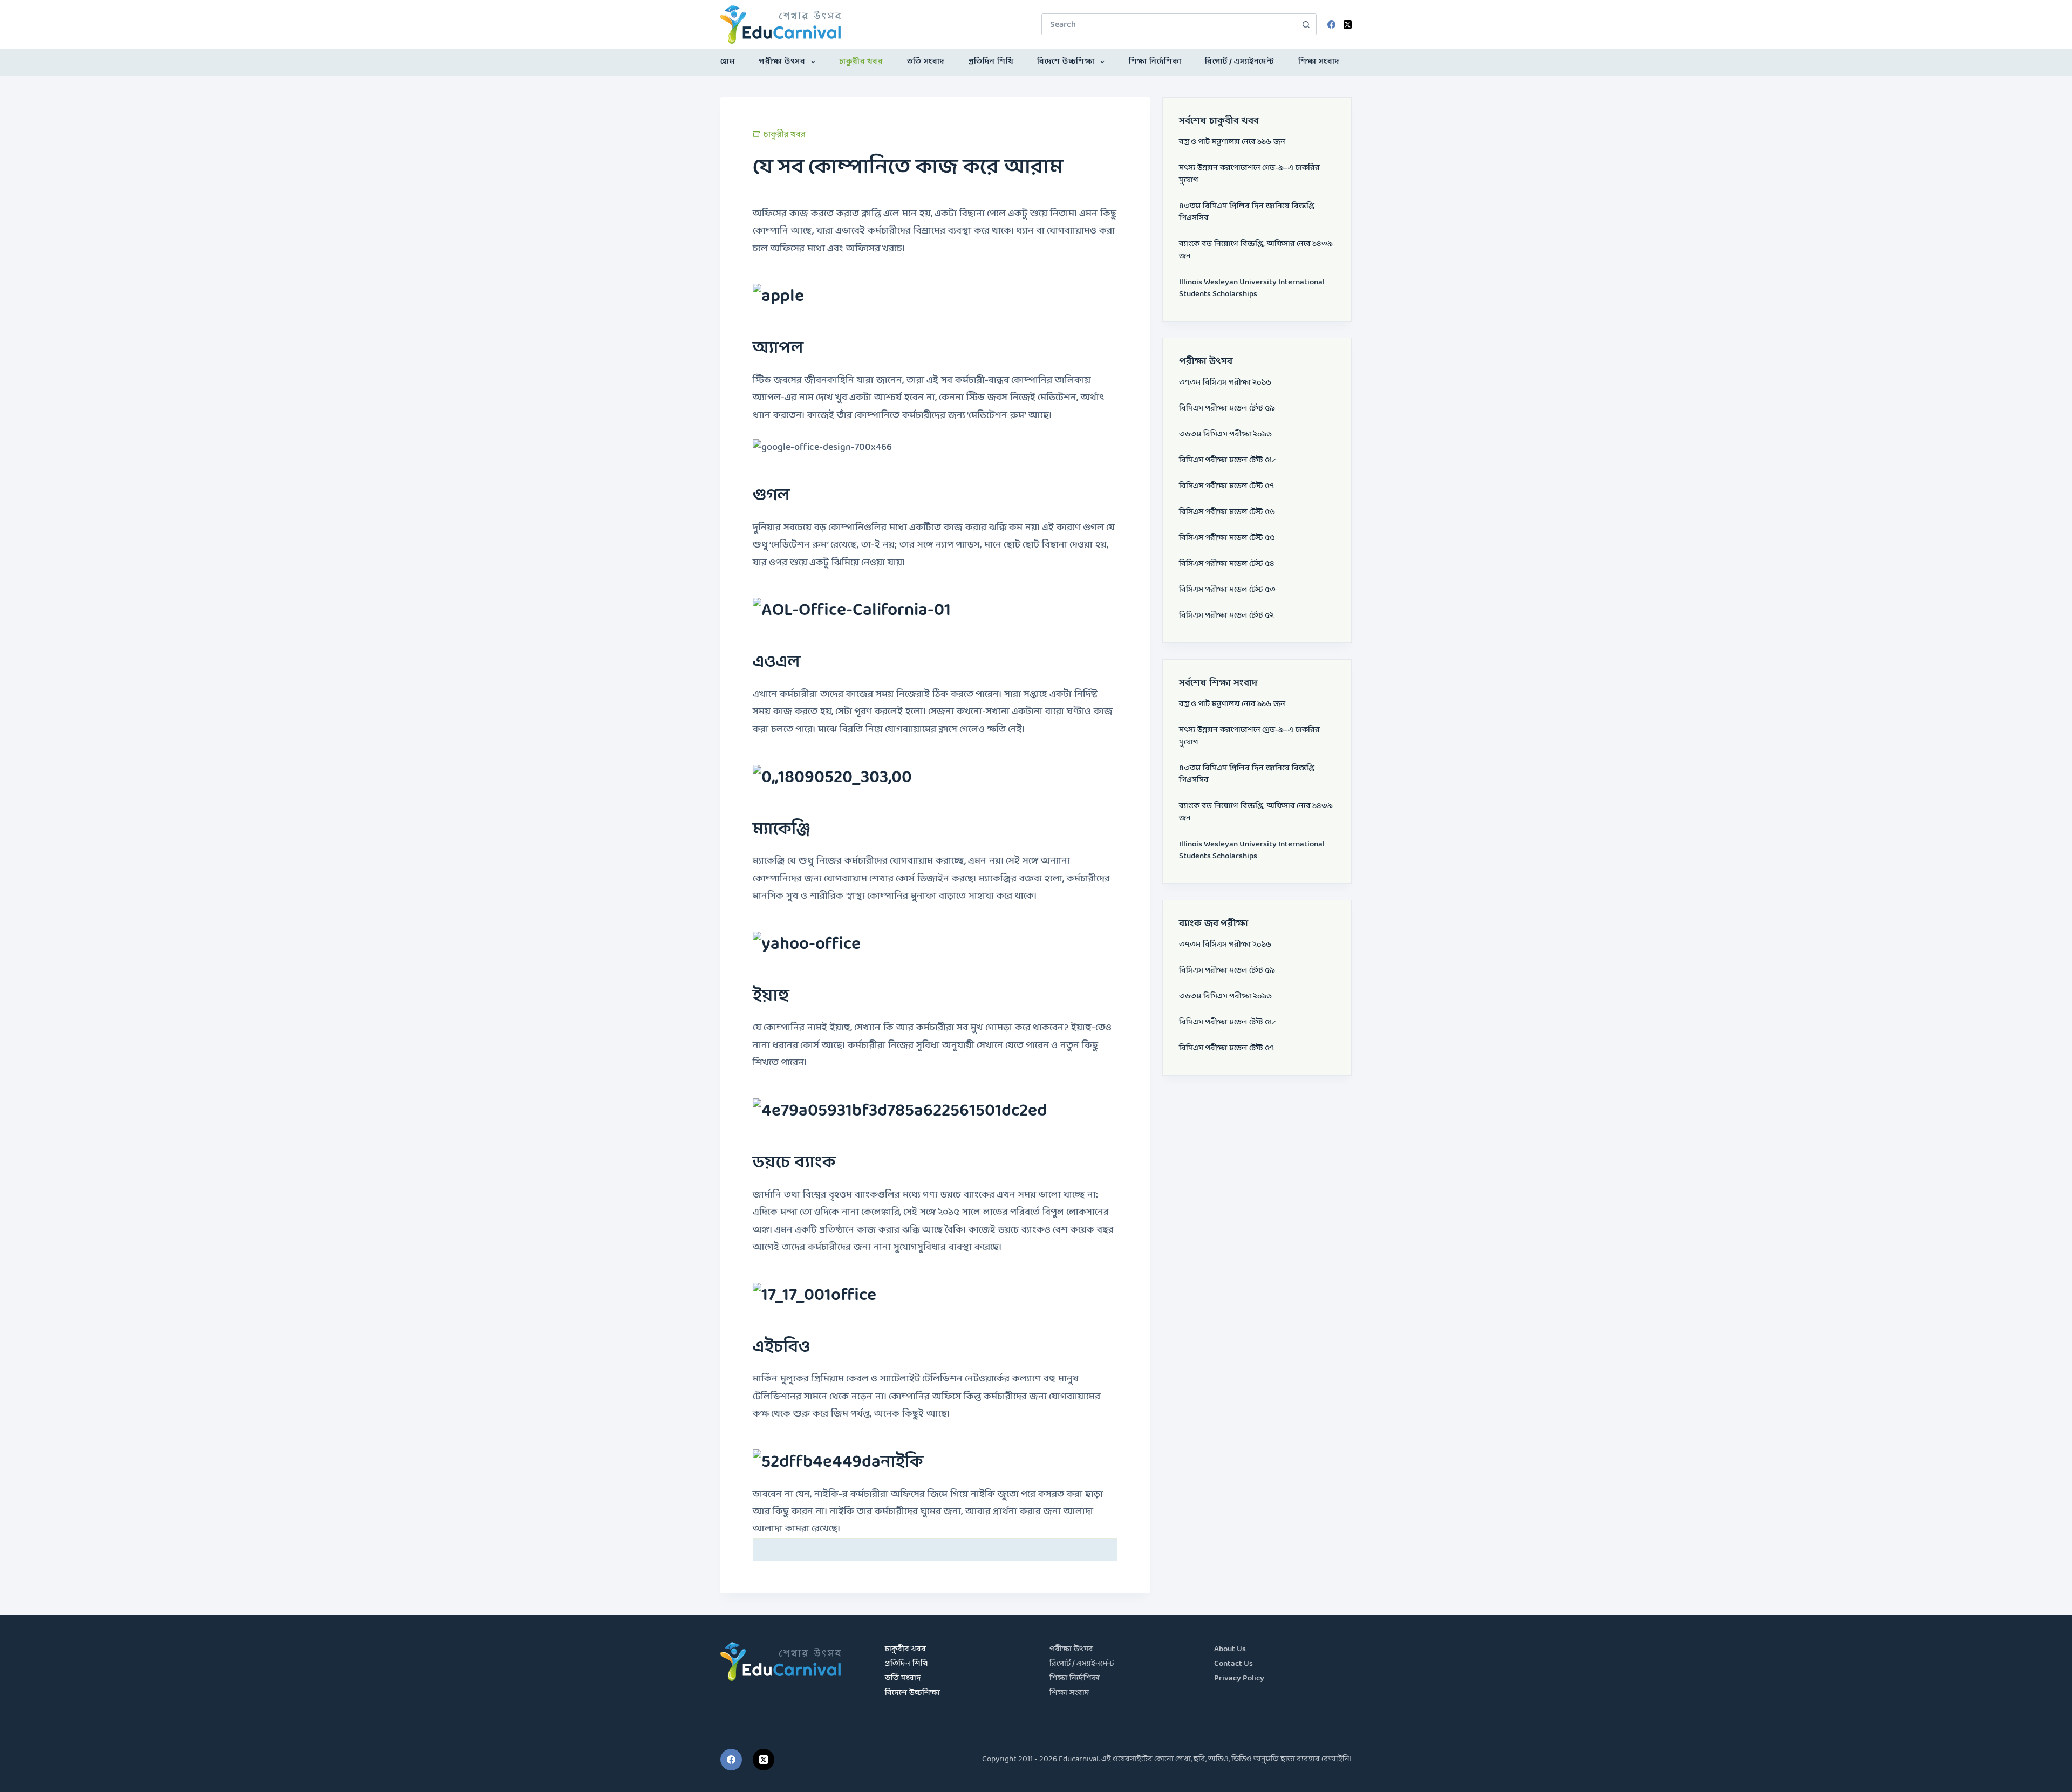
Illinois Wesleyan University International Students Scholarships (1252, 289)
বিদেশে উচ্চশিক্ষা (1066, 62)
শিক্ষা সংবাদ (1319, 62)
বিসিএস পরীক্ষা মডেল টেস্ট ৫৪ (1227, 564)
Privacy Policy (1239, 1678)
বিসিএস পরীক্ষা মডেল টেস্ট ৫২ (1226, 616)
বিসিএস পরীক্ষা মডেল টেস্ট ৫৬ (1227, 512)
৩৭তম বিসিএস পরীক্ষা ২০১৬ (1225, 383)
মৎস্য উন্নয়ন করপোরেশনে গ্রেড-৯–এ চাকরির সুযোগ (1249, 174)
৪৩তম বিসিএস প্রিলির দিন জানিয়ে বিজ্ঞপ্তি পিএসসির (1247, 213)
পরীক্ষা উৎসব (782, 62)
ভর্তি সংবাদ (926, 62)
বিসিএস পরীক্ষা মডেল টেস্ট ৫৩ (1227, 590)
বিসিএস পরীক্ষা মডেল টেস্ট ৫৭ (1227, 486)
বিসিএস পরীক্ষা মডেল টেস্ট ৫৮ (1227, 460)
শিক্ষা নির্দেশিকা (1155, 62)
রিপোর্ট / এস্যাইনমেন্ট (1239, 62)
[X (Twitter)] (1348, 25)
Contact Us (1233, 1664)
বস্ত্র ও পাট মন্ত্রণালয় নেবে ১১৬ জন (1232, 142)
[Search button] (1306, 24)
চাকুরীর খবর (861, 62)
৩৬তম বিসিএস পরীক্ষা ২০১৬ (1225, 435)
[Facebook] (1331, 25)
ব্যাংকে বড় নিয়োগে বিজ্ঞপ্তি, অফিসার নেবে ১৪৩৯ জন (1256, 250)
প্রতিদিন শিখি (991, 62)
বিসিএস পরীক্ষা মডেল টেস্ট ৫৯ (1227, 409)
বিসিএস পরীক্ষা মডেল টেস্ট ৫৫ (1227, 538)
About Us (1230, 1649)
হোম (728, 62)
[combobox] (1169, 24)
